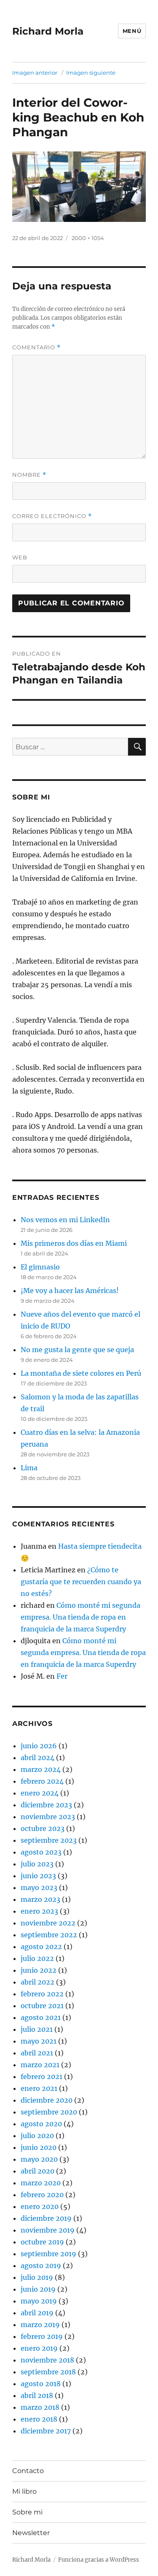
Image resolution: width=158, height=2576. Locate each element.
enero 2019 (39, 2348)
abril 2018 (37, 2395)
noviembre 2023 (48, 1817)
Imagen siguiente (91, 73)
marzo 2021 (40, 2065)
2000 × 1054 (88, 238)
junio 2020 (39, 2147)
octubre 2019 (42, 2242)
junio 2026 (39, 1746)
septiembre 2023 (49, 1840)
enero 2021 (39, 2088)
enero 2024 (40, 1793)
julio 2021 (37, 2029)
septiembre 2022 (49, 1935)
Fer (62, 1676)
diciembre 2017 (46, 2431)
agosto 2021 (41, 2017)
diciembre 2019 (46, 2218)
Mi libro (24, 2491)
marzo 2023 (40, 1899)
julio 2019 (37, 2277)
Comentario (36, 347)
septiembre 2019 (48, 2254)
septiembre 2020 (49, 2112)
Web (20, 557)
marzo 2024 (41, 1769)
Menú (132, 31)
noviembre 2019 (48, 2230)
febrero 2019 (42, 2336)
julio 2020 (37, 2136)
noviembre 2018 (47, 2360)
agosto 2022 (41, 1947)
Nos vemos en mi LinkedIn (65, 1220)
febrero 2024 (42, 1781)
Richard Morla (48, 31)
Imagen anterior (35, 73)
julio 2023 (37, 1864)
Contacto (28, 2471)
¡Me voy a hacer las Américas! (70, 1291)
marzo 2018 (40, 2407)
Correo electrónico (52, 516)
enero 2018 (39, 2419)
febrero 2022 (42, 1994)
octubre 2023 (43, 1828)
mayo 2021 (39, 2041)
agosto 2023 (41, 1852)
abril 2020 (37, 2171)
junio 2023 (38, 1876)
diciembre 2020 (47, 2100)
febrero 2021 (42, 2076)
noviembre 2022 (48, 1923)
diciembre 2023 (46, 1805)
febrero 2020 (42, 2195)
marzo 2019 (40, 2325)
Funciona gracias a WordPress (99, 2560)
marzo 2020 (41, 2183)
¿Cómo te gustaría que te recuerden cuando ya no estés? (81, 1582)
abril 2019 (37, 2313)
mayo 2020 (39, 2159)
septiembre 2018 (48, 2372)
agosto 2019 (41, 2265)
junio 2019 (38, 2289)
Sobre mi (27, 2512)
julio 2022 (37, 1958)
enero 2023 (39, 1911)
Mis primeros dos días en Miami (74, 1243)
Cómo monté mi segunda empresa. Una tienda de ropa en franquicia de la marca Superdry (80, 1617)
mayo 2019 (39, 2301)
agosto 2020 (41, 2124)
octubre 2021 (42, 2006)
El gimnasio (40, 1267)
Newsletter (31, 2533)
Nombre (29, 475)
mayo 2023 (39, 1887)
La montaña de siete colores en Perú (81, 1373)
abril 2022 (37, 1982)
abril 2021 (37, 2053)
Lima (29, 1468)
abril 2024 (37, 1758)
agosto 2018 (41, 2384)
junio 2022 (39, 1970)
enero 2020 (40, 2206)
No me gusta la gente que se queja (77, 1350)
